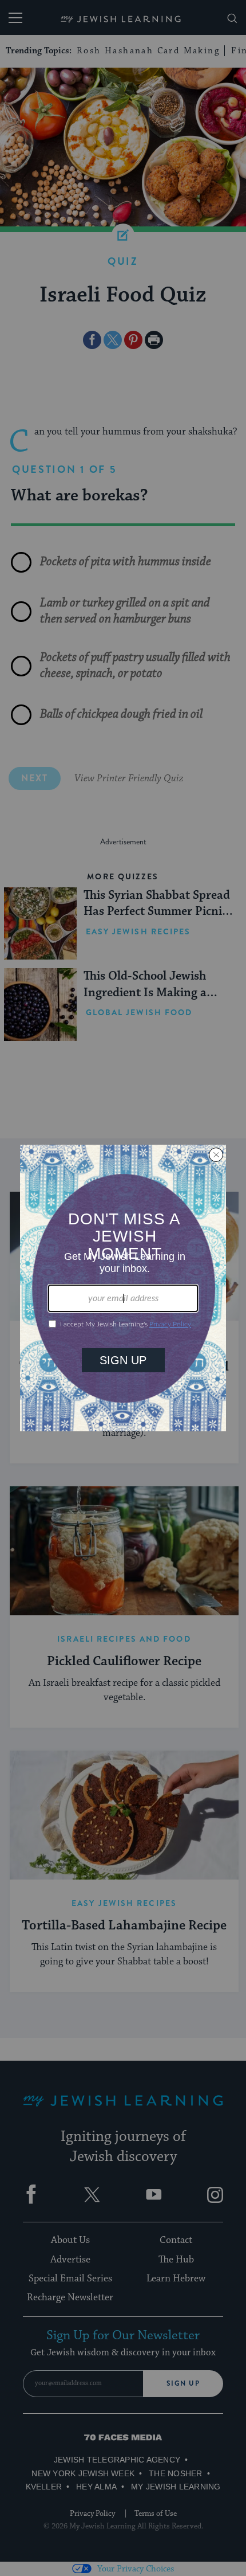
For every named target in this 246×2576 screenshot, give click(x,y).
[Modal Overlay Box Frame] (123, 1288)
